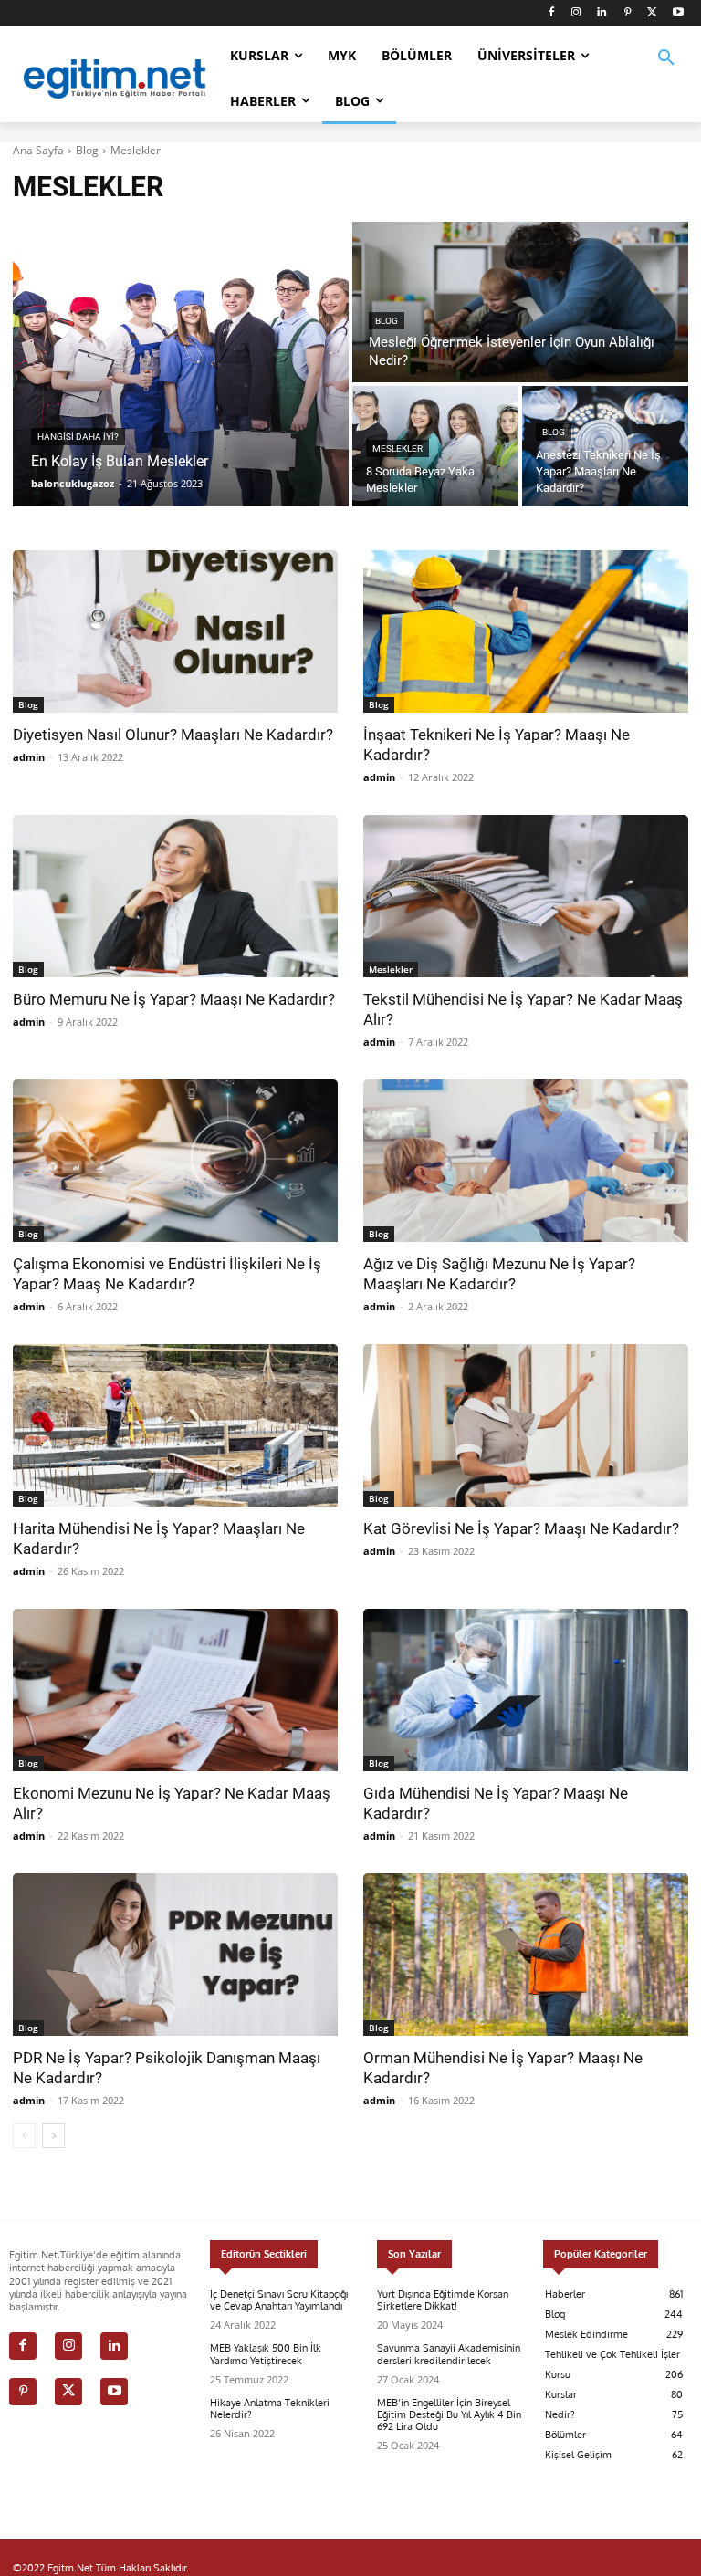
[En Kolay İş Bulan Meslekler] (181, 364)
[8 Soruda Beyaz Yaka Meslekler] (435, 446)
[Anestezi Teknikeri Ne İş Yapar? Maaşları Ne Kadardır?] (605, 446)
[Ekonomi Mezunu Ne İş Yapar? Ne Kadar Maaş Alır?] (175, 1690)
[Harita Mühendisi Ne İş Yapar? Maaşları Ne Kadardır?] (175, 1425)
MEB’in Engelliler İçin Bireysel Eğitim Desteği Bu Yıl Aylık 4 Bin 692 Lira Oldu (449, 2414)
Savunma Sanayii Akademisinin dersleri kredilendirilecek (449, 2354)
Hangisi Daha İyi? (78, 437)
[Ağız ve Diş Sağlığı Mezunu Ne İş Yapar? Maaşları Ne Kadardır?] (526, 1161)
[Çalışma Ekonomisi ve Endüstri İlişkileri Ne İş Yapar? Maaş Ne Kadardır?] (175, 1161)
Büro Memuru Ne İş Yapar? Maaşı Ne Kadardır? (174, 999)
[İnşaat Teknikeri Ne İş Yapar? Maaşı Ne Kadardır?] (526, 631)
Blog (87, 150)
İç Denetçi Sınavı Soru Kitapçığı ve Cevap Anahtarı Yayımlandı (279, 2300)
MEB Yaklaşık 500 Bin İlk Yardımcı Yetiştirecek (266, 2354)
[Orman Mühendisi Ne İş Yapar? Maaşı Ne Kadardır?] (526, 1955)
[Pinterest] (628, 13)
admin (29, 757)
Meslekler (398, 448)
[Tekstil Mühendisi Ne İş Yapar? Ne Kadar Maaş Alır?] (526, 896)
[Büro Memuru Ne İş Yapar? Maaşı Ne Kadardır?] (175, 896)
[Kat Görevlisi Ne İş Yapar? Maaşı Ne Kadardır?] (526, 1425)
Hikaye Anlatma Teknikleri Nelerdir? (270, 2409)
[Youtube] (678, 13)
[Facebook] (551, 13)
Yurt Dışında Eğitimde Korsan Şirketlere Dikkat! (443, 2300)
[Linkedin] (602, 13)
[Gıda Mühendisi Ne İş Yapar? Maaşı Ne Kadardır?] (526, 1690)
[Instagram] (576, 13)
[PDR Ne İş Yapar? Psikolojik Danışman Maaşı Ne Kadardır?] (175, 1955)
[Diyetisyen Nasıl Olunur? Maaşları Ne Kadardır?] (175, 631)
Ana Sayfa (38, 150)
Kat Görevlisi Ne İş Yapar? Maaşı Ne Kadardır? (521, 1528)
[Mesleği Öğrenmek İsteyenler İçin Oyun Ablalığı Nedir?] (520, 302)
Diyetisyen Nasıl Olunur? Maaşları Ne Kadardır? (173, 735)
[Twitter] (652, 13)
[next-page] (53, 2136)
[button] (666, 69)
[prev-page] (24, 2136)
